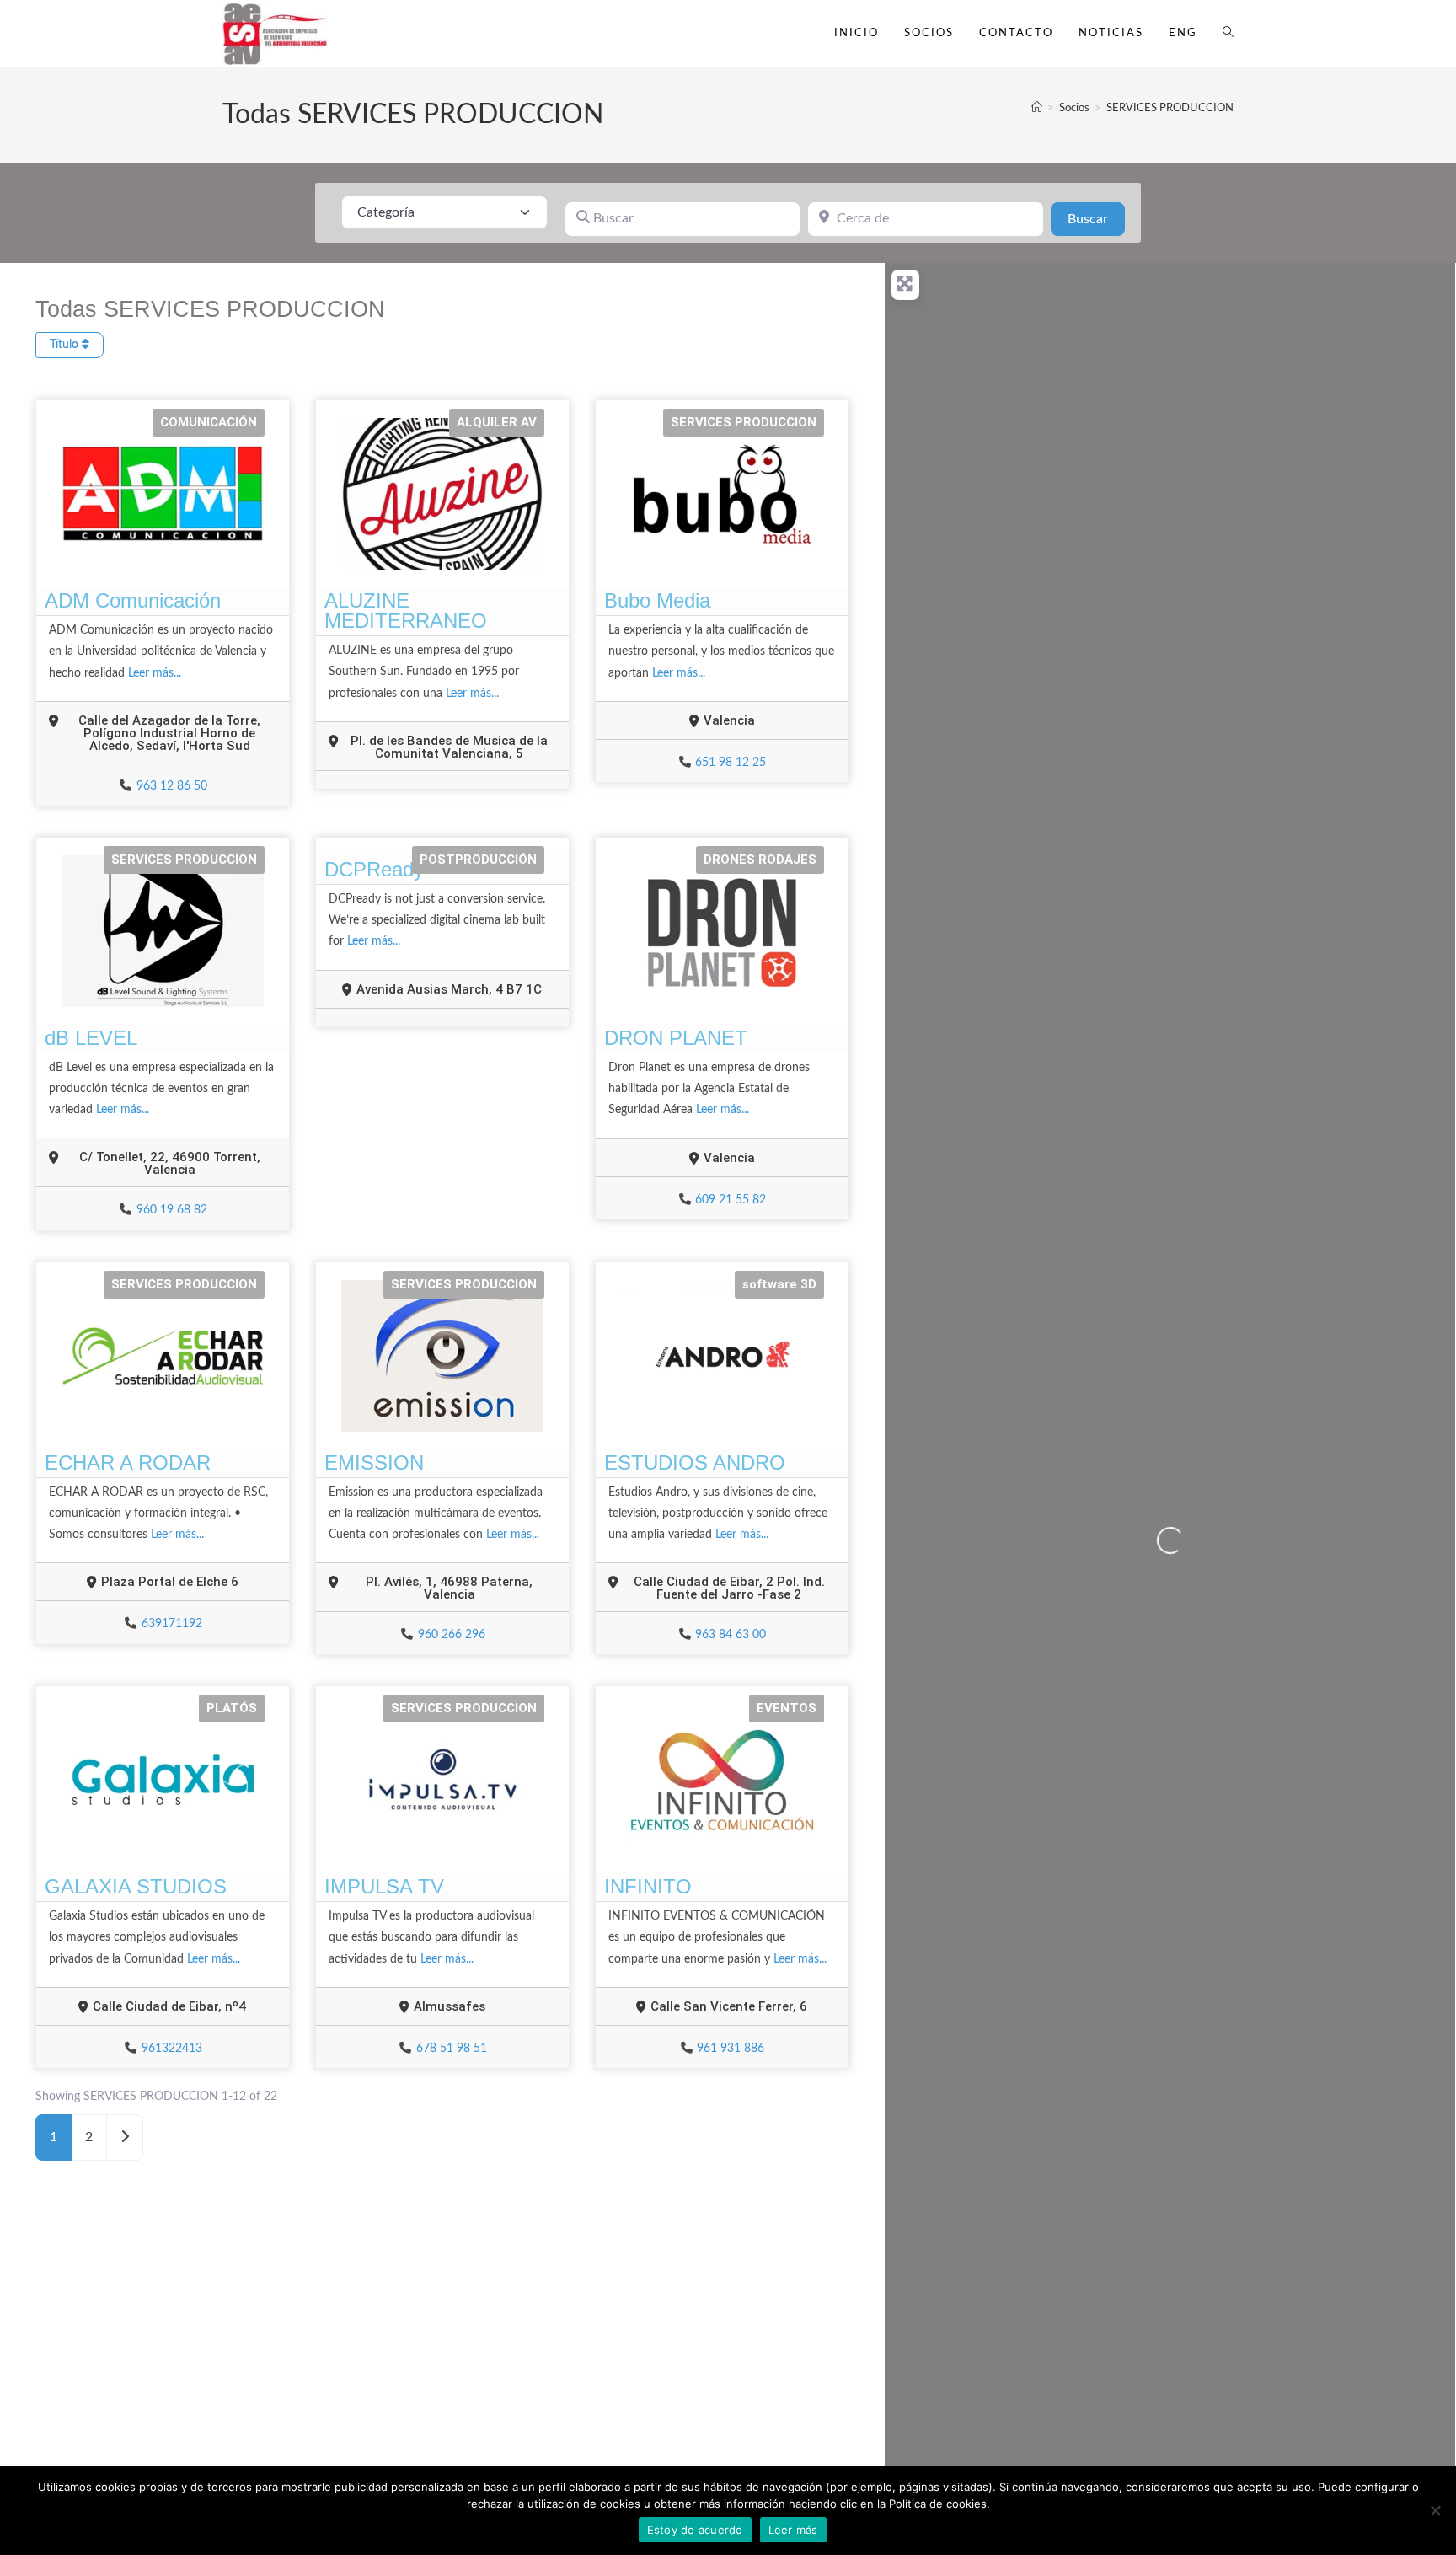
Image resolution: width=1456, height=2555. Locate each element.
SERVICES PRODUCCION (1170, 108)
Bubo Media (657, 600)
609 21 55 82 (731, 1200)
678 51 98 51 (452, 2049)
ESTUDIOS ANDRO (695, 1462)
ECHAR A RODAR (128, 1462)
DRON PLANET (676, 1038)
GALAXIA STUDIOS (136, 1886)
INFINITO (648, 1886)
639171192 (172, 1624)
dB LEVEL (91, 1038)
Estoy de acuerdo (695, 2530)
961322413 (172, 2049)
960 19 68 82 (172, 1210)
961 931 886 (731, 2049)
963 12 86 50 (172, 786)
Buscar (1096, 219)
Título (66, 345)
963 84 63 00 (731, 1635)
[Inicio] (1037, 108)
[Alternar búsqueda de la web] (1228, 34)
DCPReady (374, 869)
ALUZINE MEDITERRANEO (406, 611)
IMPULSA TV (384, 1886)
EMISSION (374, 1462)
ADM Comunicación (133, 600)
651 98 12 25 (731, 763)
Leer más (793, 2530)
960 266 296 (452, 1635)
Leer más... (155, 673)
